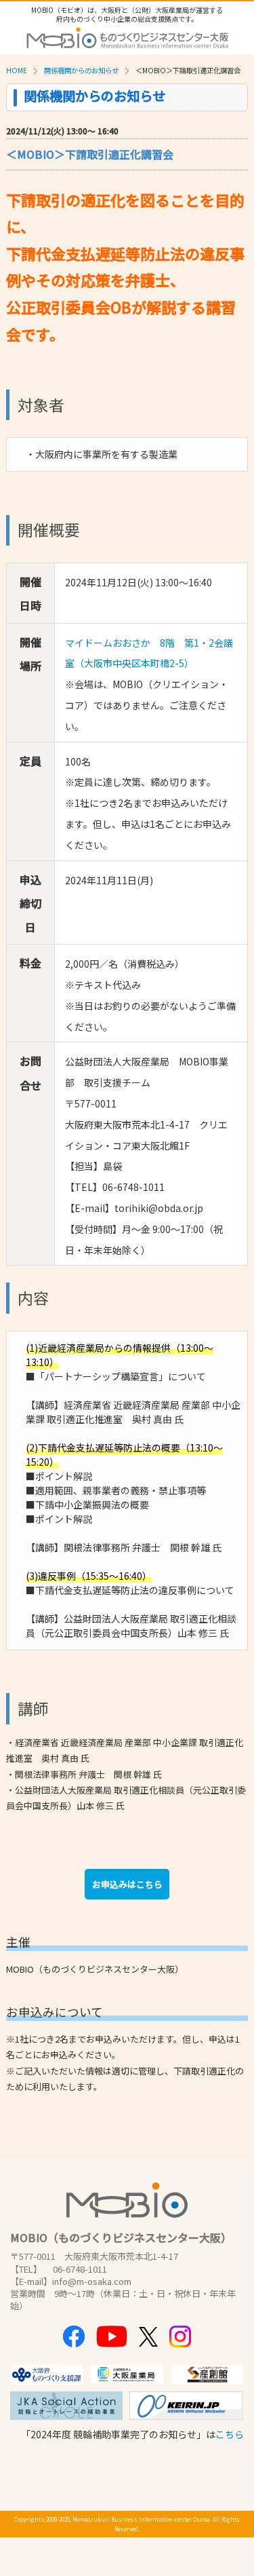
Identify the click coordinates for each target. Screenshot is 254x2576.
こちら (230, 2434)
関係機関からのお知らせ (81, 70)
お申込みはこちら (127, 1884)
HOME (17, 70)
